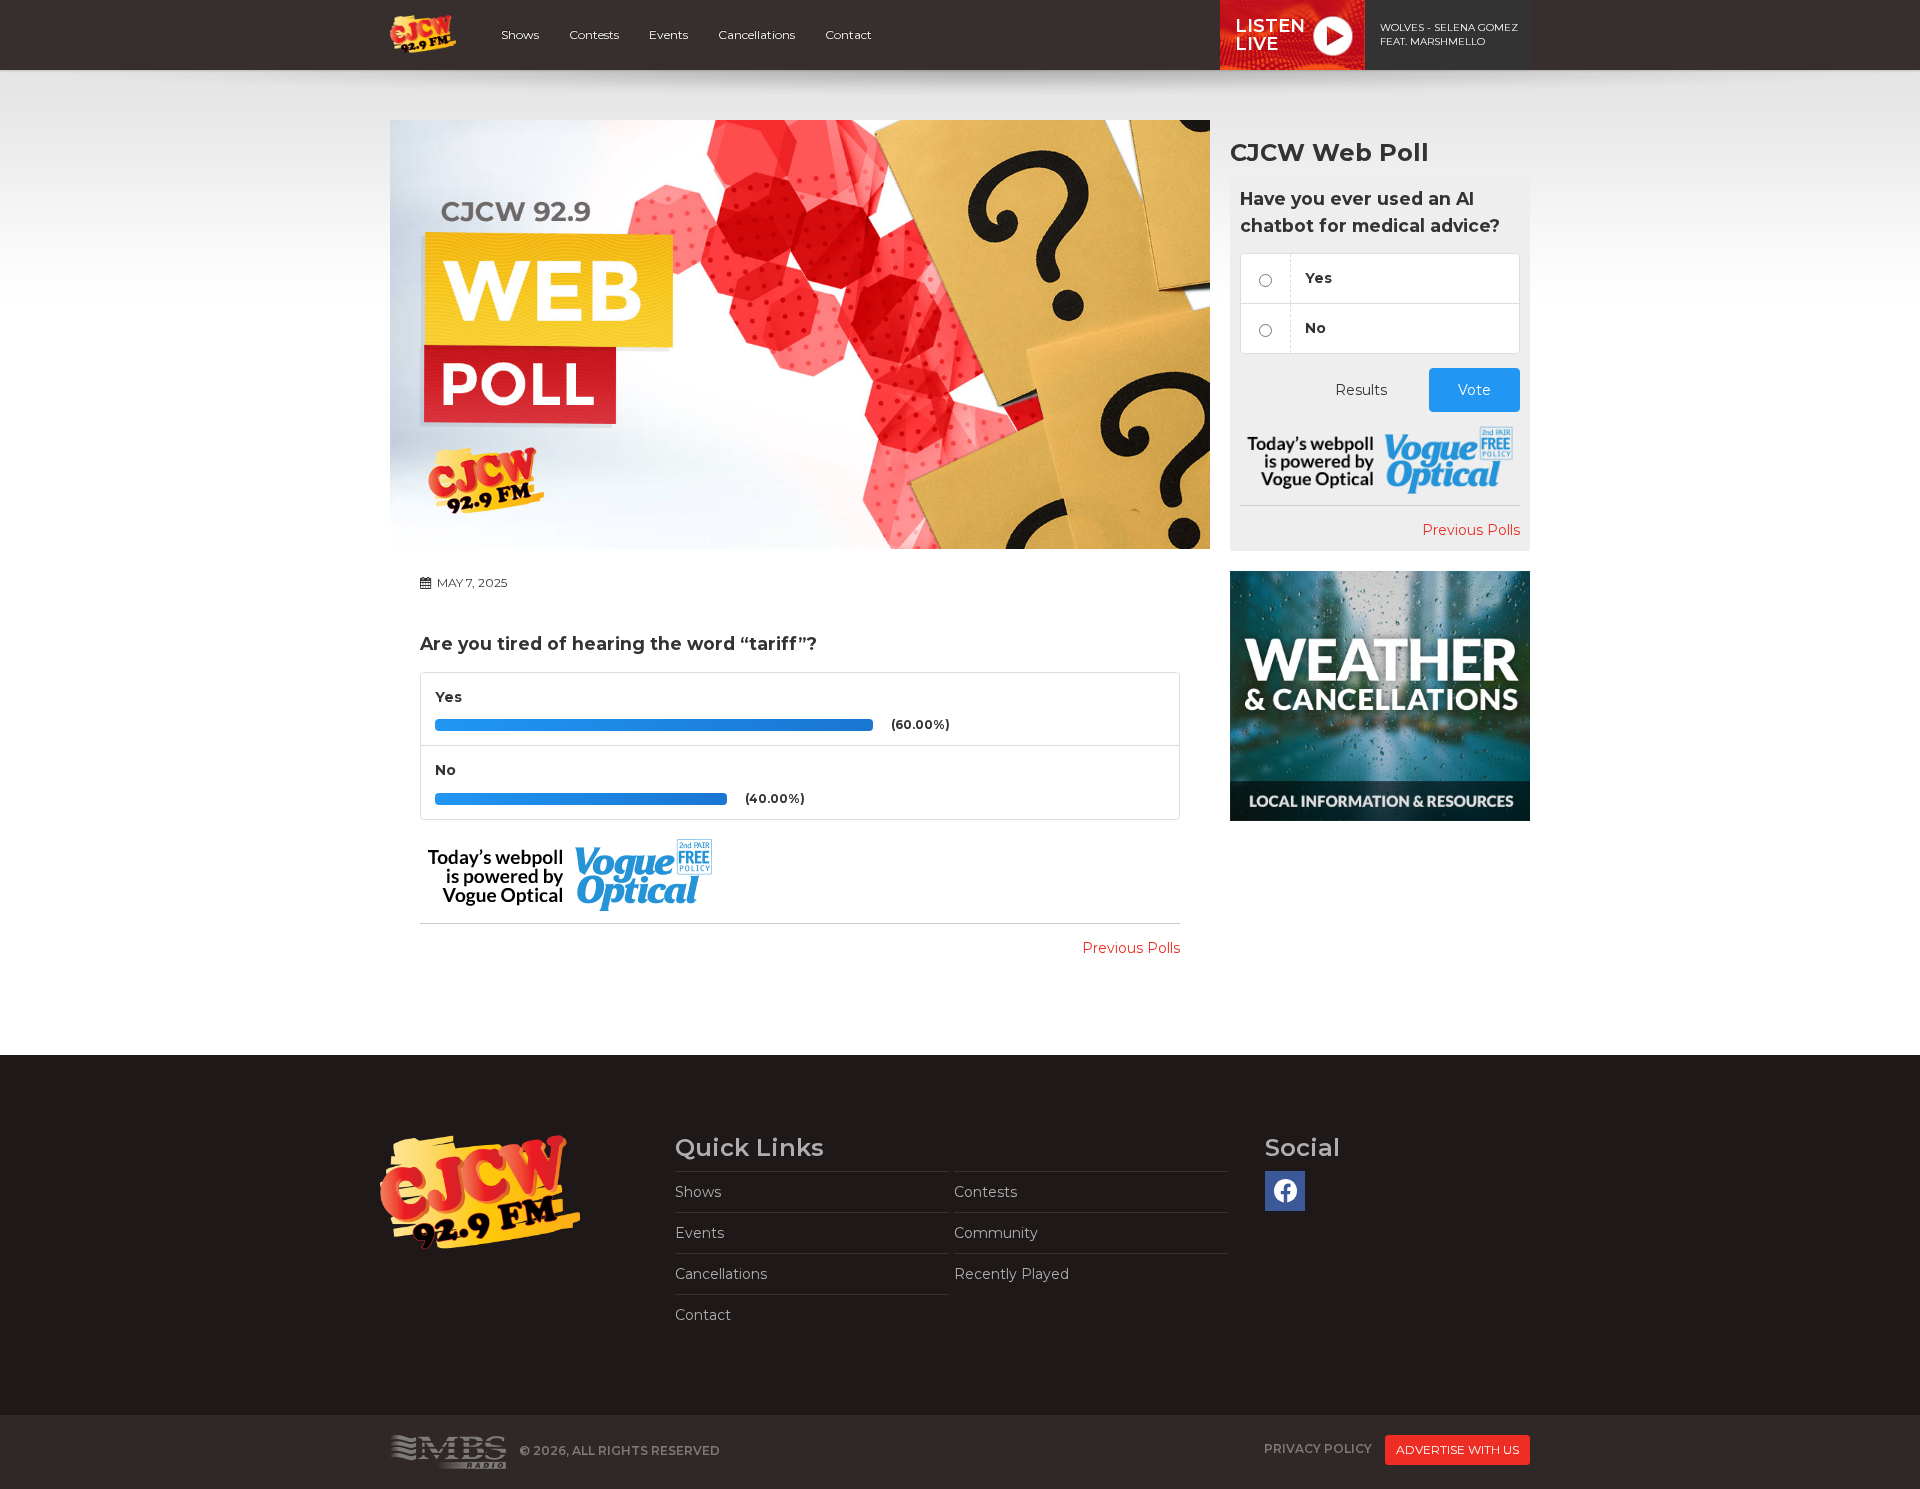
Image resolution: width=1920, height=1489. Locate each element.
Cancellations (756, 34)
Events (668, 34)
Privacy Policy (1318, 1449)
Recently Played (1011, 1274)
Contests (594, 34)
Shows (520, 34)
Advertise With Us (1457, 1449)
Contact (848, 34)
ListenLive (1270, 35)
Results (1361, 390)
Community (996, 1233)
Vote (1474, 390)
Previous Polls (1131, 948)
